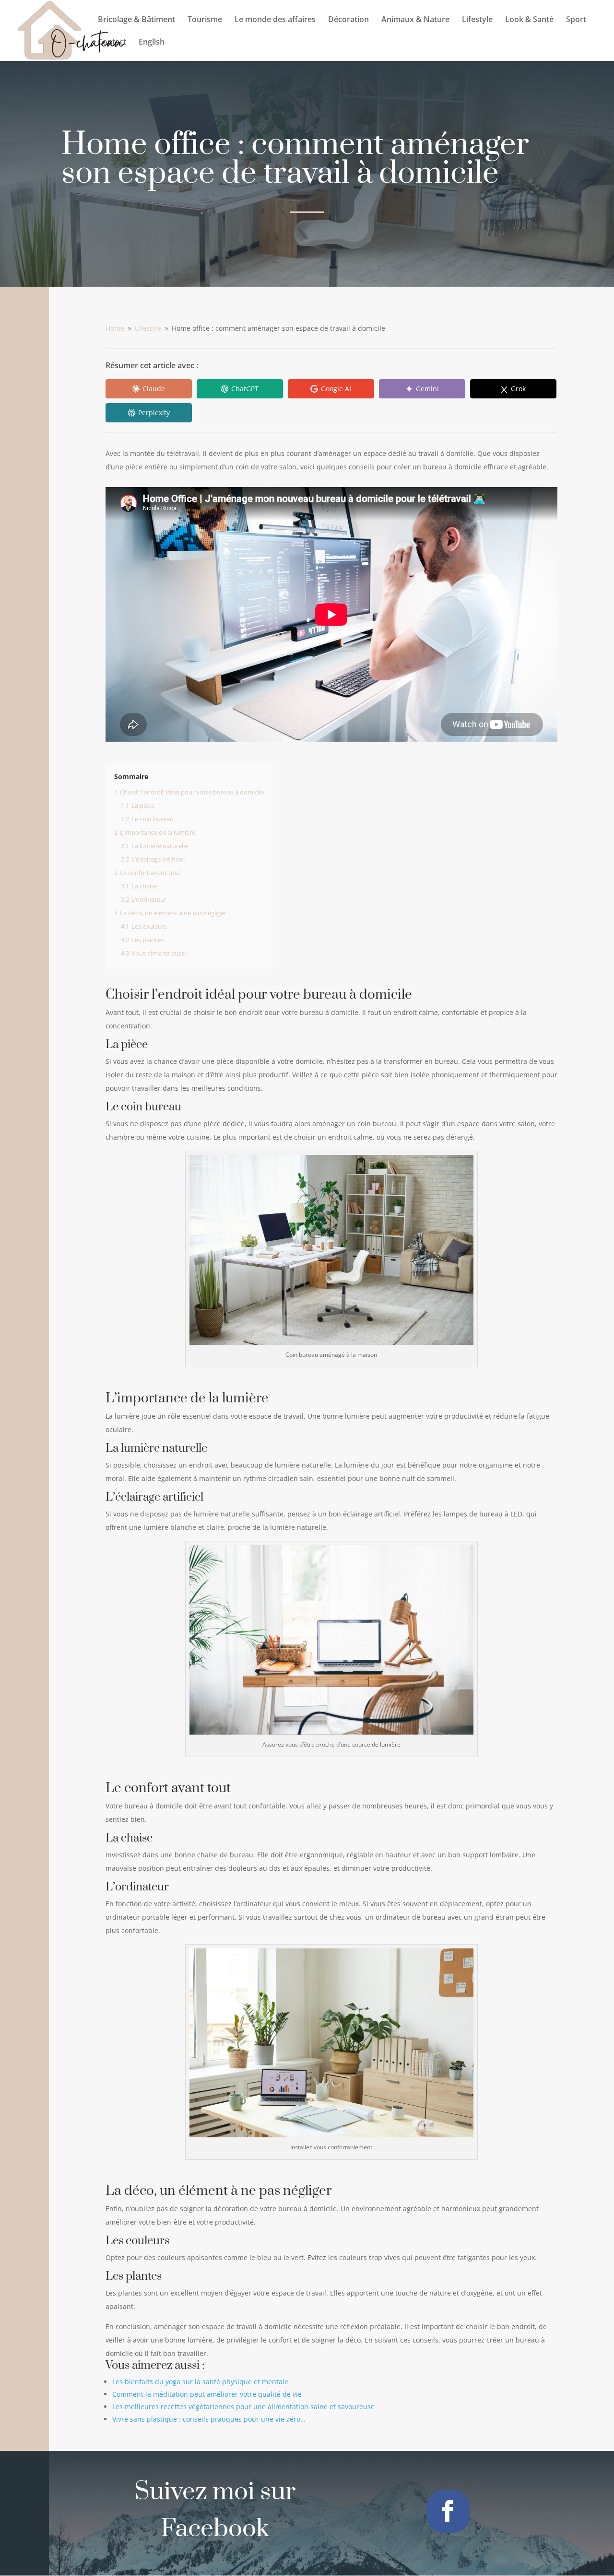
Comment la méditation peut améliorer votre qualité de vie (207, 2394)
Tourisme (205, 20)
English (152, 43)
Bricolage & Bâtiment (136, 20)
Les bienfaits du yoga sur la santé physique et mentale (200, 2382)
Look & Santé (529, 20)
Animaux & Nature (415, 20)
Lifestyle (477, 20)
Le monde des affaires (275, 20)
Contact (112, 43)
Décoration (348, 20)
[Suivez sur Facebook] (448, 2511)
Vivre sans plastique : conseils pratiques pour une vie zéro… (209, 2419)
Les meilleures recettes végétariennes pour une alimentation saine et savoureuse (243, 2407)
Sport (576, 20)
